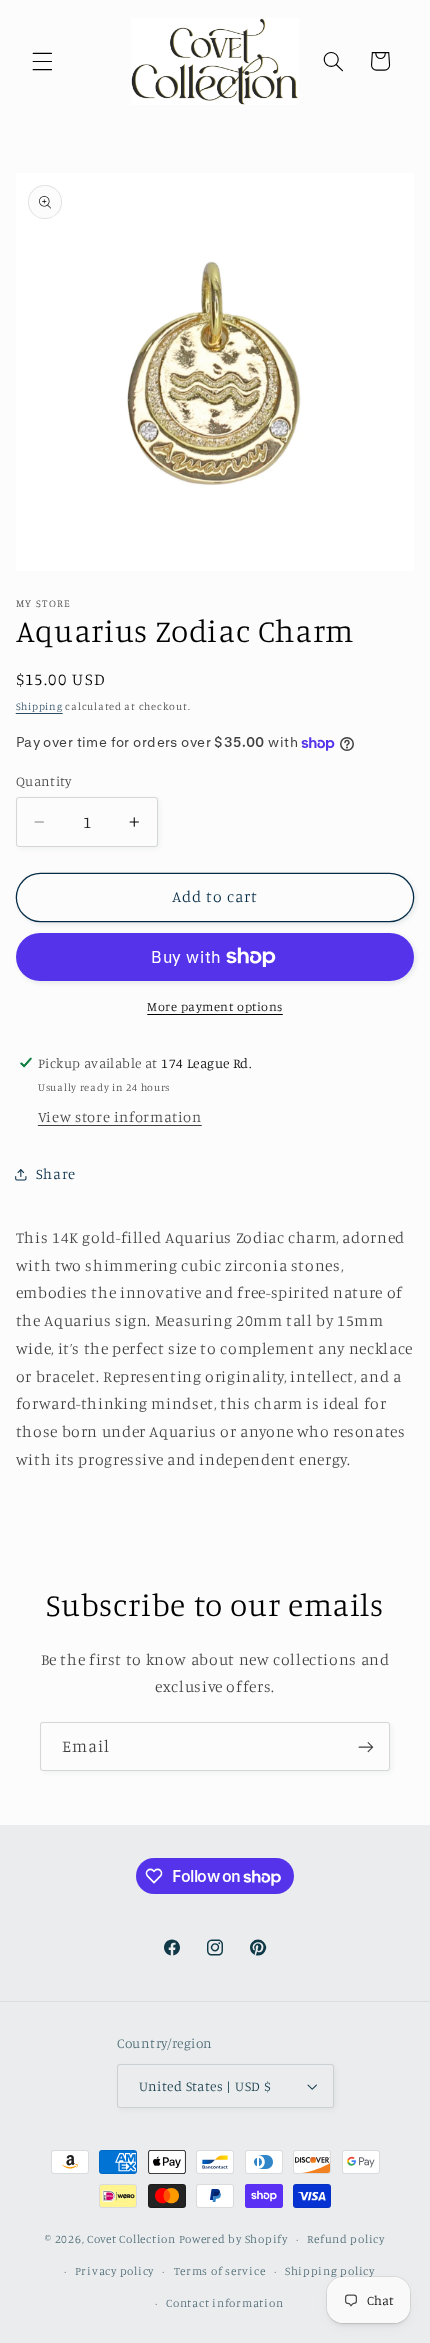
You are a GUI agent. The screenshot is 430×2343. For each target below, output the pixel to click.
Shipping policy (330, 2271)
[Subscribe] (366, 1746)
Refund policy (346, 2239)
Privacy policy (114, 2271)
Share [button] (56, 1173)
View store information (120, 1116)
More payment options (215, 1006)
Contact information (224, 2303)
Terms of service (220, 2271)
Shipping (39, 706)
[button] (42, 61)
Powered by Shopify (233, 2239)
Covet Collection (131, 2239)
